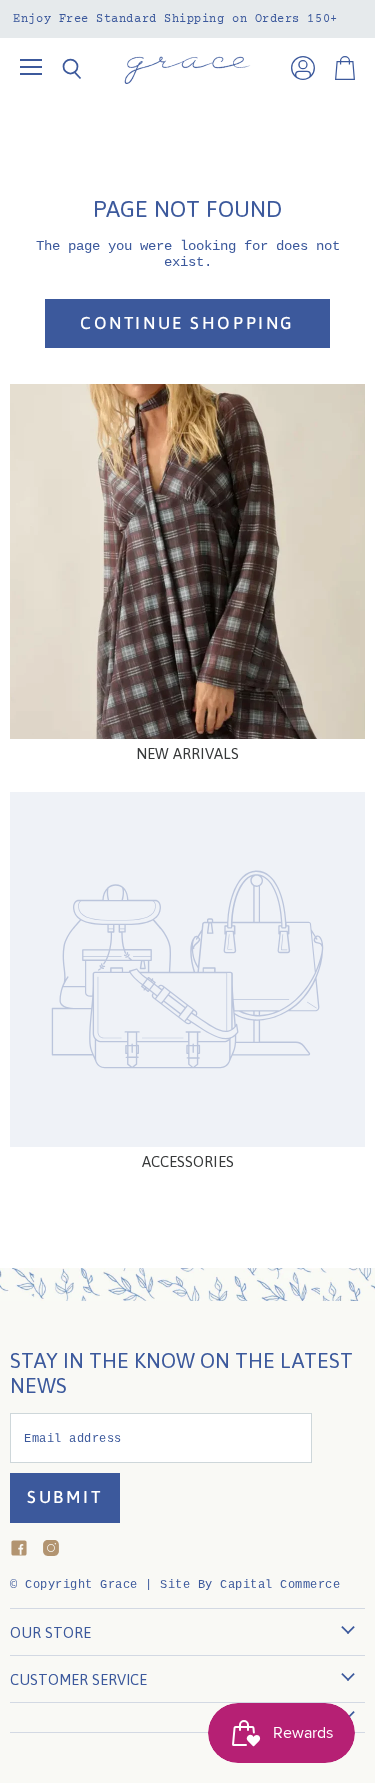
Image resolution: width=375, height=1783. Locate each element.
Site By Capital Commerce (250, 1585)
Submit (65, 1497)
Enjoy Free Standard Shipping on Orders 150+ (175, 19)
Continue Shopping (187, 323)
